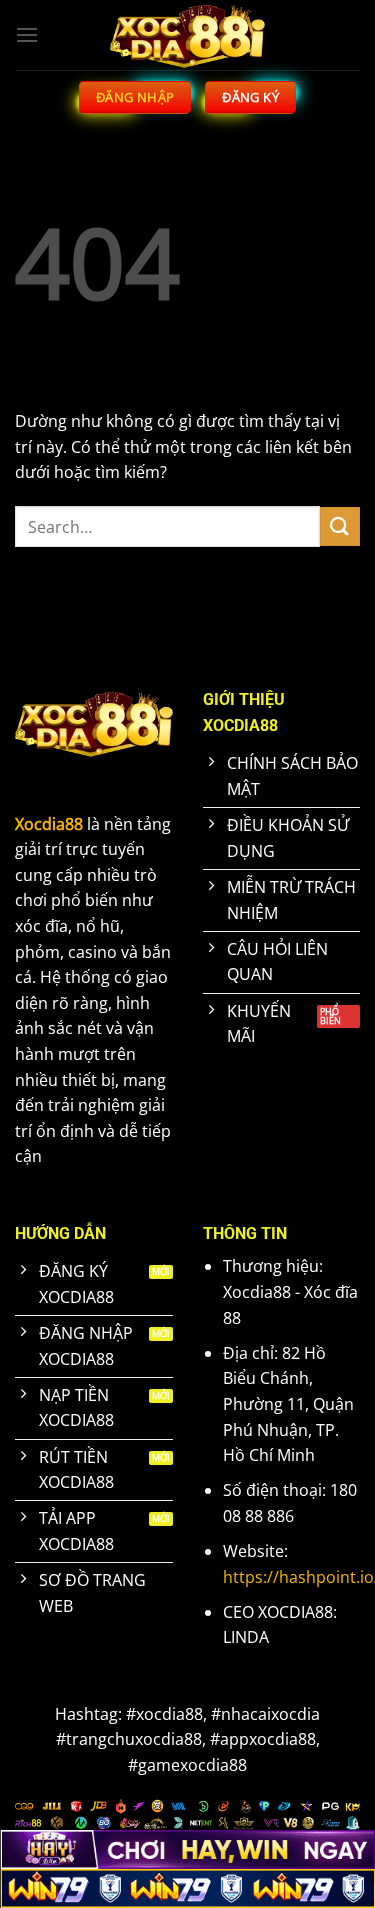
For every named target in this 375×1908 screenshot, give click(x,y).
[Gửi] (340, 526)
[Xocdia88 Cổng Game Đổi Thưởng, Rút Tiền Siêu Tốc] (188, 35)
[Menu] (27, 34)
